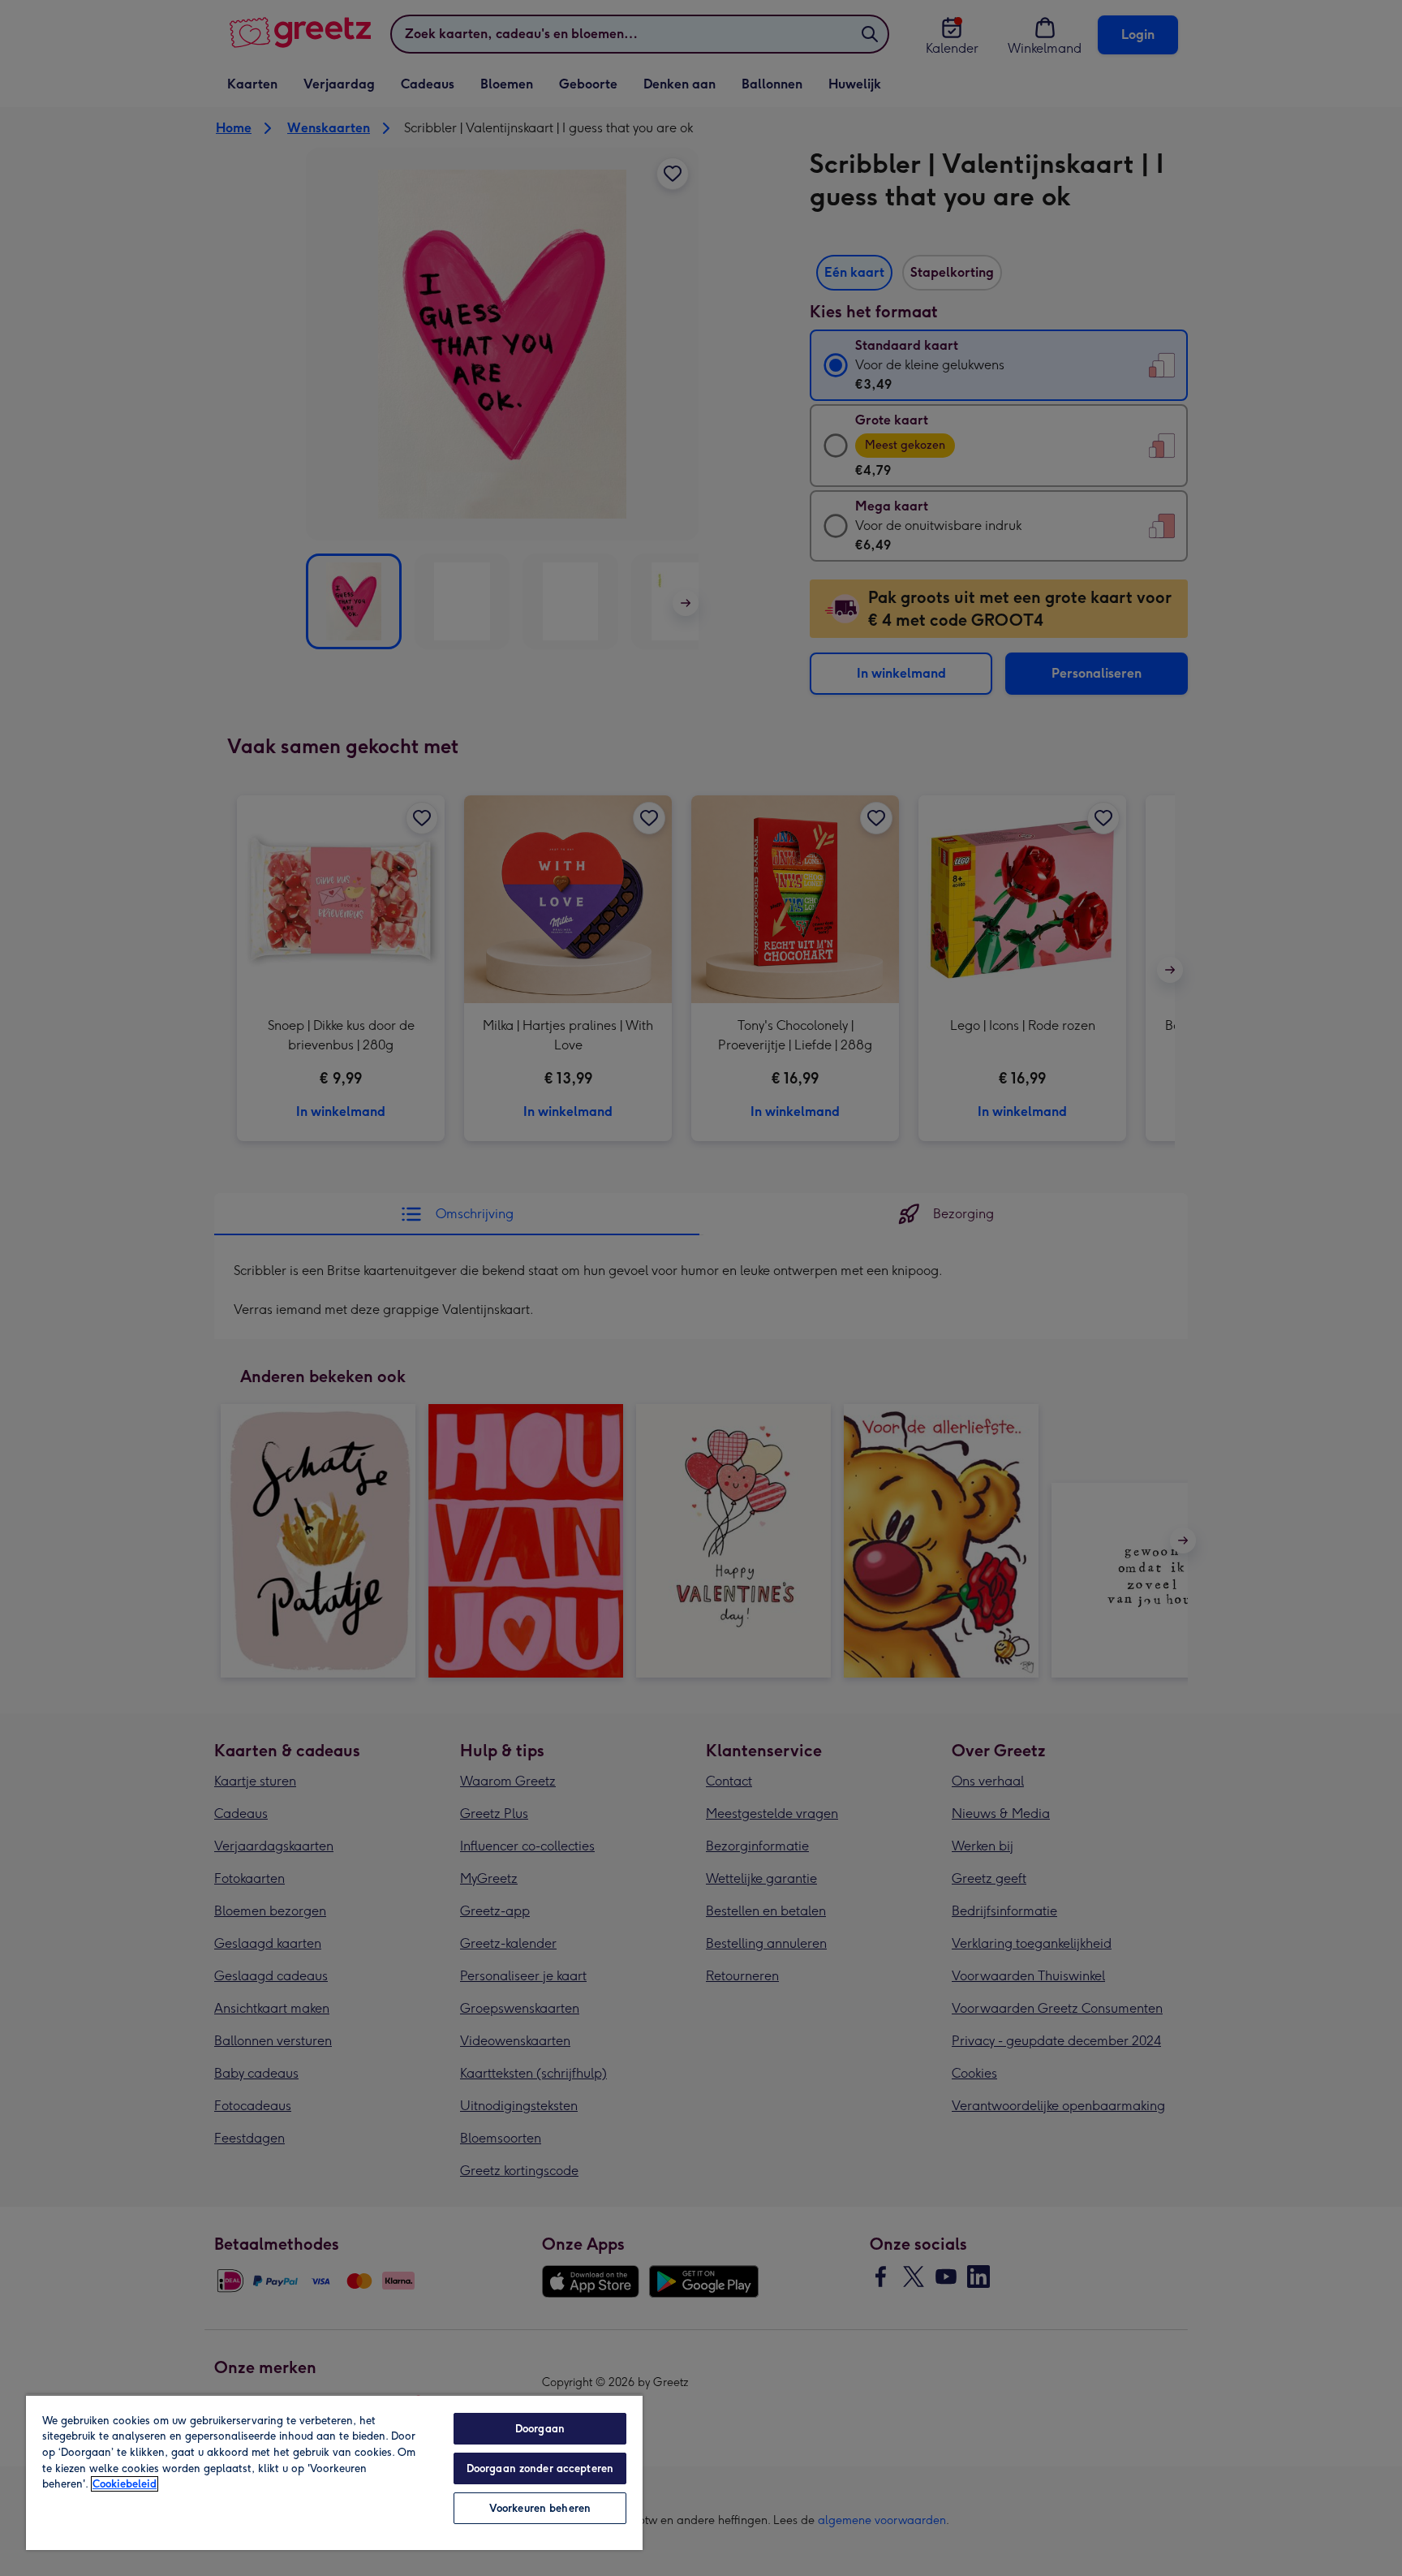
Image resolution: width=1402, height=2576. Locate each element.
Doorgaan (540, 2429)
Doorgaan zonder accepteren (540, 2468)
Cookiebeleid (125, 2484)
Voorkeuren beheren (540, 2508)
